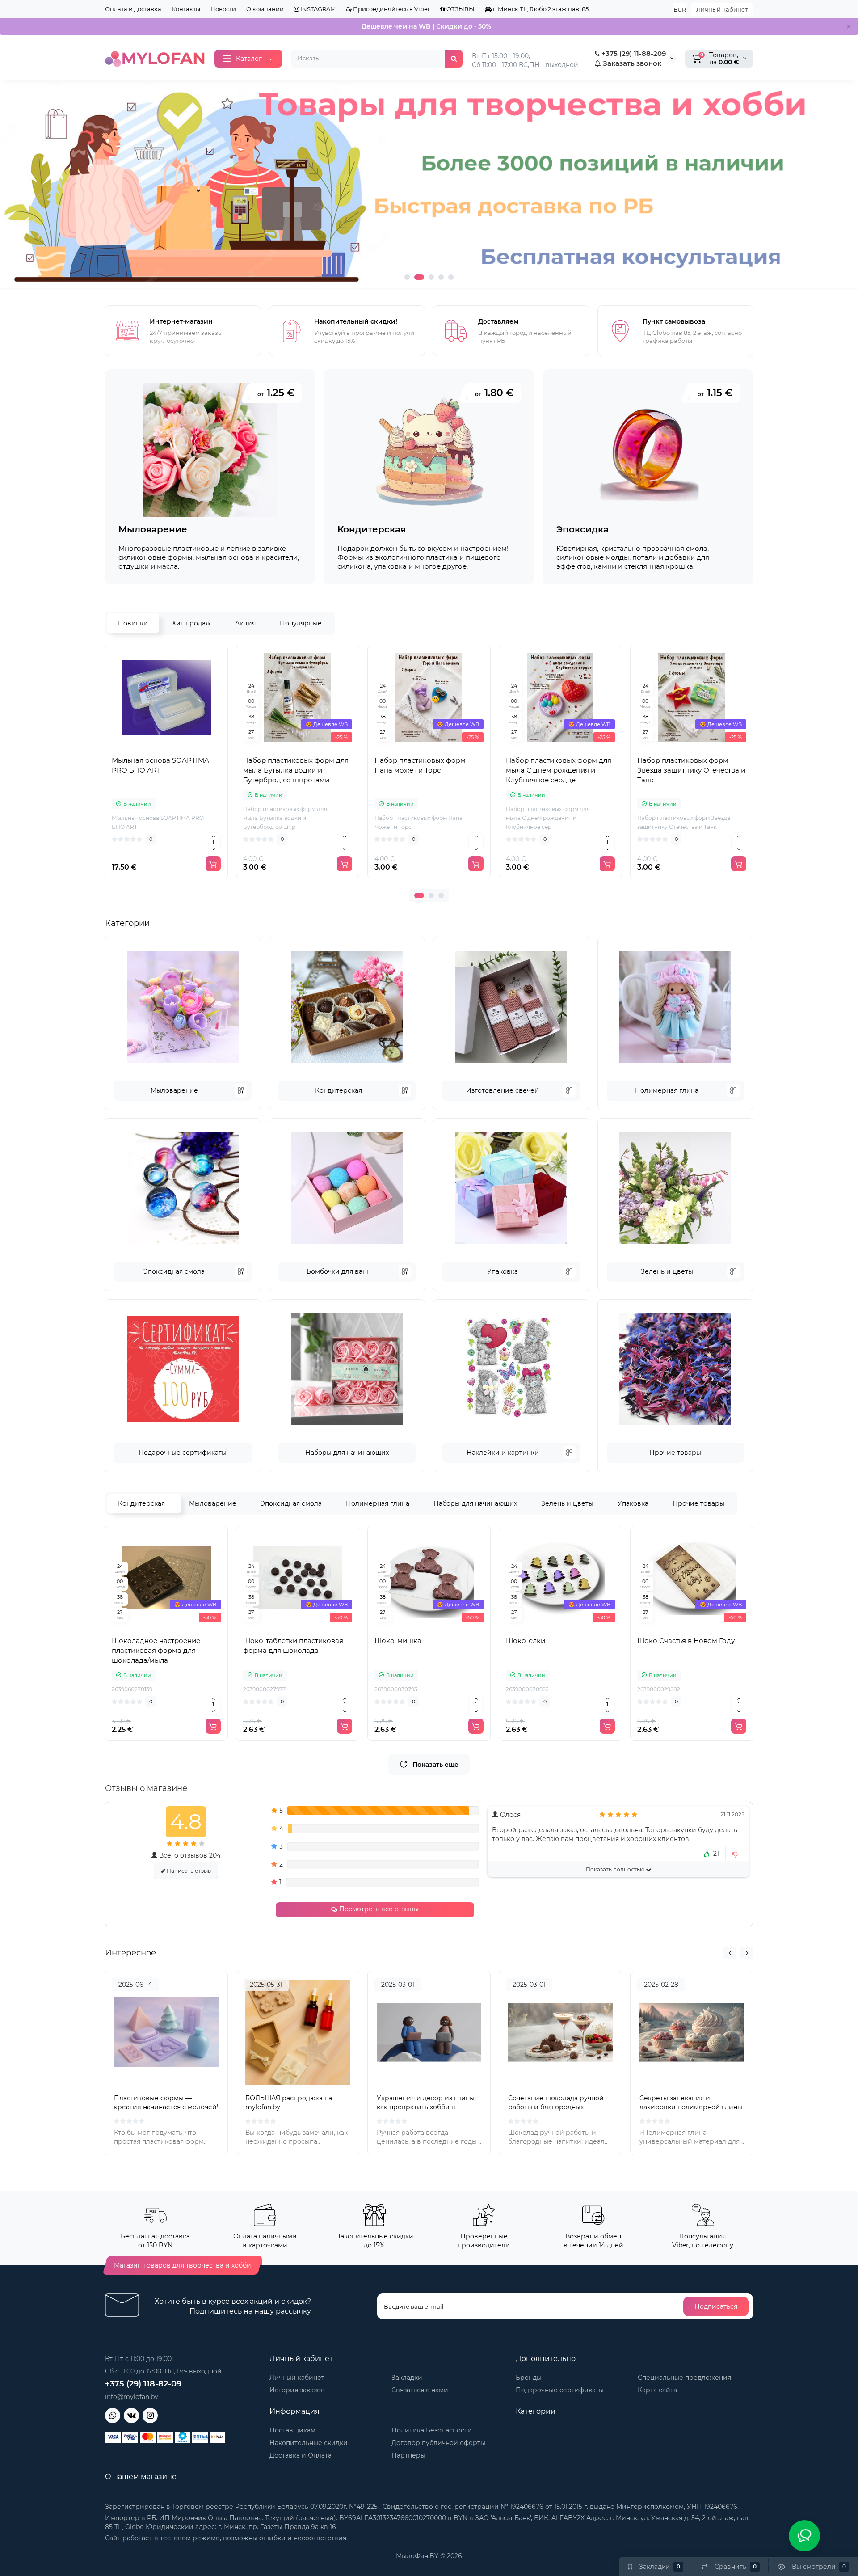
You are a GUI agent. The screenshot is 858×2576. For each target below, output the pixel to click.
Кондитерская (339, 1090)
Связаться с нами (420, 2390)
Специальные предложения (684, 2378)
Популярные (301, 623)
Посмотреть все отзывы (378, 1909)
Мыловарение (174, 1090)
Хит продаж (191, 623)
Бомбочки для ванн (339, 1271)
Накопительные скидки (309, 2443)
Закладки (407, 2378)
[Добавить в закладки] (186, 749)
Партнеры (408, 2455)
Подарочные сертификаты (183, 1453)
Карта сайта (657, 2390)
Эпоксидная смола (174, 1271)
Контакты (186, 9)
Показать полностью (616, 1869)
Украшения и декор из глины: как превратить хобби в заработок (426, 2107)
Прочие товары (675, 1453)
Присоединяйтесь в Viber (391, 9)
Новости (223, 9)
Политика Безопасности (432, 2430)
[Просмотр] (147, 749)
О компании (265, 9)
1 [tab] (407, 277)
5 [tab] (451, 277)
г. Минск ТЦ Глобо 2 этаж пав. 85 (540, 9)
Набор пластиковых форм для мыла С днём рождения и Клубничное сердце (559, 770)
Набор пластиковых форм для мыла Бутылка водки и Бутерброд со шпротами (296, 770)
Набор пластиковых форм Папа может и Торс (420, 765)
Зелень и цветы (667, 1271)
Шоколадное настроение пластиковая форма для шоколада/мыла (156, 1650)
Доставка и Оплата (301, 2455)
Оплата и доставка (133, 9)
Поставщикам (292, 2430)
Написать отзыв (188, 1871)
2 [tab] (419, 277)
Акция (245, 623)
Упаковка (503, 1271)
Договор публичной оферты (438, 2443)
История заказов (297, 2390)
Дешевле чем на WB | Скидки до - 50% (426, 26)
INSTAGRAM (317, 9)
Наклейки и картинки (503, 1453)
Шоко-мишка (398, 1641)
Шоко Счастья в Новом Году (686, 1641)
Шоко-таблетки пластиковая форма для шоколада (293, 1645)
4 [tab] (441, 277)
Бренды (529, 2378)
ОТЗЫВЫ (460, 9)
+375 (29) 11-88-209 (633, 53)
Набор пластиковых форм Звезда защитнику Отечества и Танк (691, 770)
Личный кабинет (722, 9)
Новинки (133, 623)
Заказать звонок (631, 63)
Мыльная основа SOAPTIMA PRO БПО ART (160, 765)
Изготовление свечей (503, 1090)
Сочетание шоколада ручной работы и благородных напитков (556, 2107)
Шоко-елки (526, 1641)
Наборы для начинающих (347, 1453)
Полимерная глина (667, 1090)
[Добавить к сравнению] (166, 749)
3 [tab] (431, 277)
